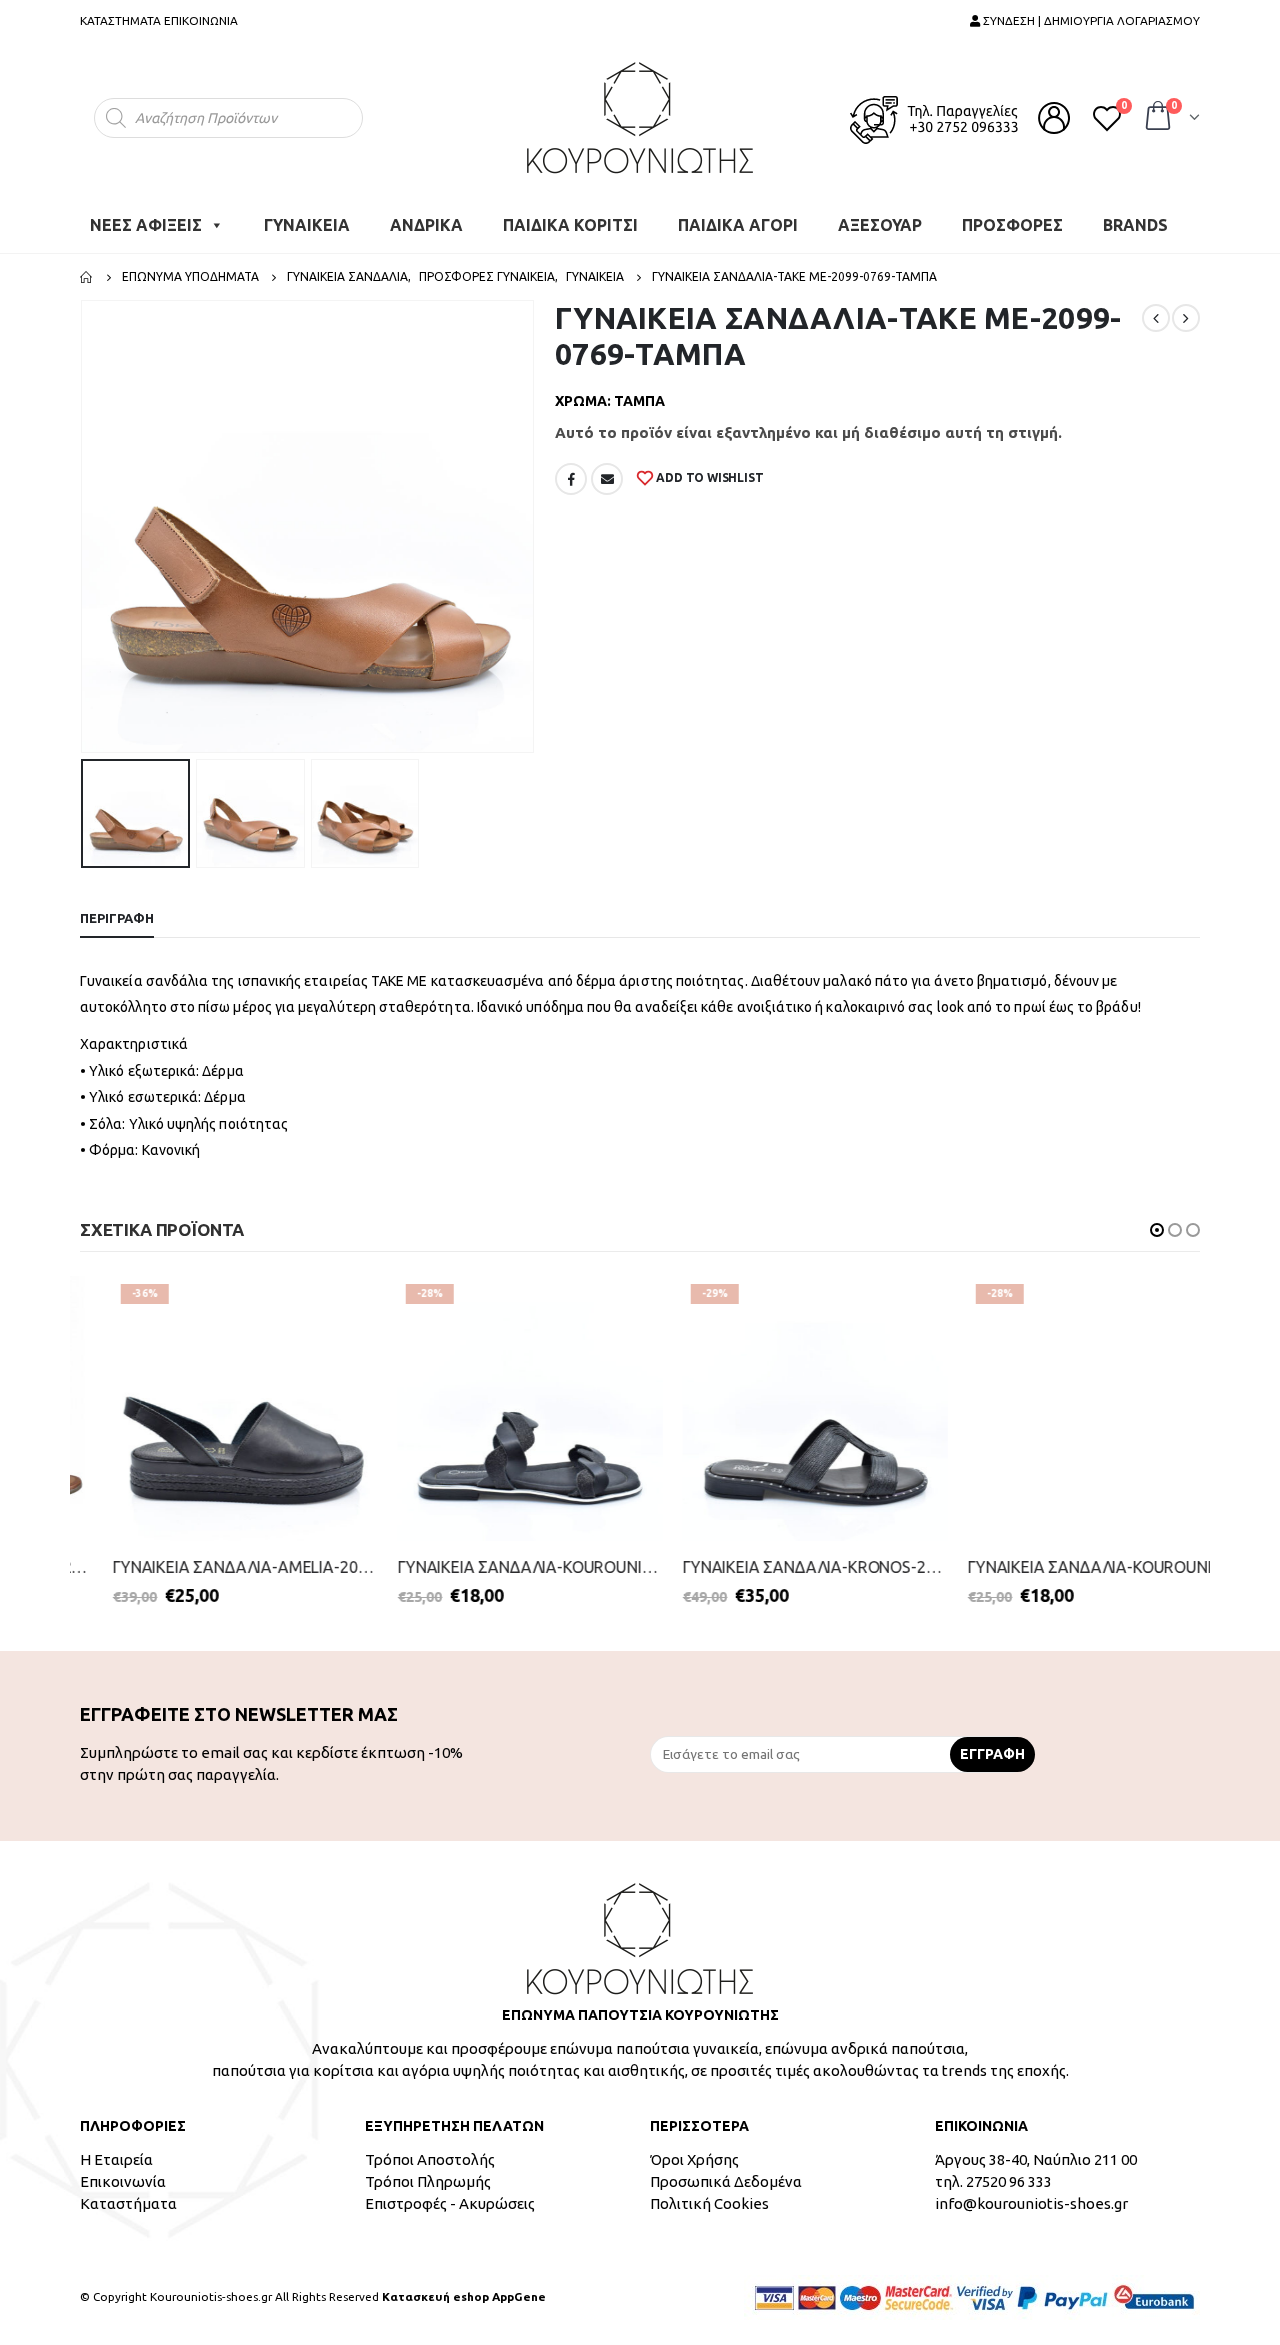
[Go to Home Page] (87, 277)
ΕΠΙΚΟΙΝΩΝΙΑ (201, 20)
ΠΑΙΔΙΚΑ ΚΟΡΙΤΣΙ (570, 225)
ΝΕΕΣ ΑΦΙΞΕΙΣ (146, 225)
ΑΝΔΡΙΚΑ (426, 225)
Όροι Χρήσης (694, 2159)
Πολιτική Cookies (709, 2203)
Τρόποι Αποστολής (430, 2159)
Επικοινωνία (123, 2181)
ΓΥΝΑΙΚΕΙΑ (307, 225)
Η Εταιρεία (116, 2159)
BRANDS (1135, 225)
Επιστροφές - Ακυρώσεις (450, 2203)
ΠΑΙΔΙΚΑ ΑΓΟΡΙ (738, 225)
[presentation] (85, 527)
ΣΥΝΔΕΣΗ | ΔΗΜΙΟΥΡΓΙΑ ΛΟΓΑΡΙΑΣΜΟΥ (1090, 20)
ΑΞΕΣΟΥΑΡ (880, 225)
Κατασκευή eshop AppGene (464, 2296)
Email (607, 479)
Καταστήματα (128, 2203)
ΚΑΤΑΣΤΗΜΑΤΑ (120, 20)
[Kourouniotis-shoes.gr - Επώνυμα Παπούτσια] (640, 117)
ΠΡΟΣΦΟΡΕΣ (1012, 225)
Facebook (571, 479)
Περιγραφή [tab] (117, 918)
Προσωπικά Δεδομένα (726, 2181)
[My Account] (1054, 118)
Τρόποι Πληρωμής (428, 2181)
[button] (1157, 1230)
